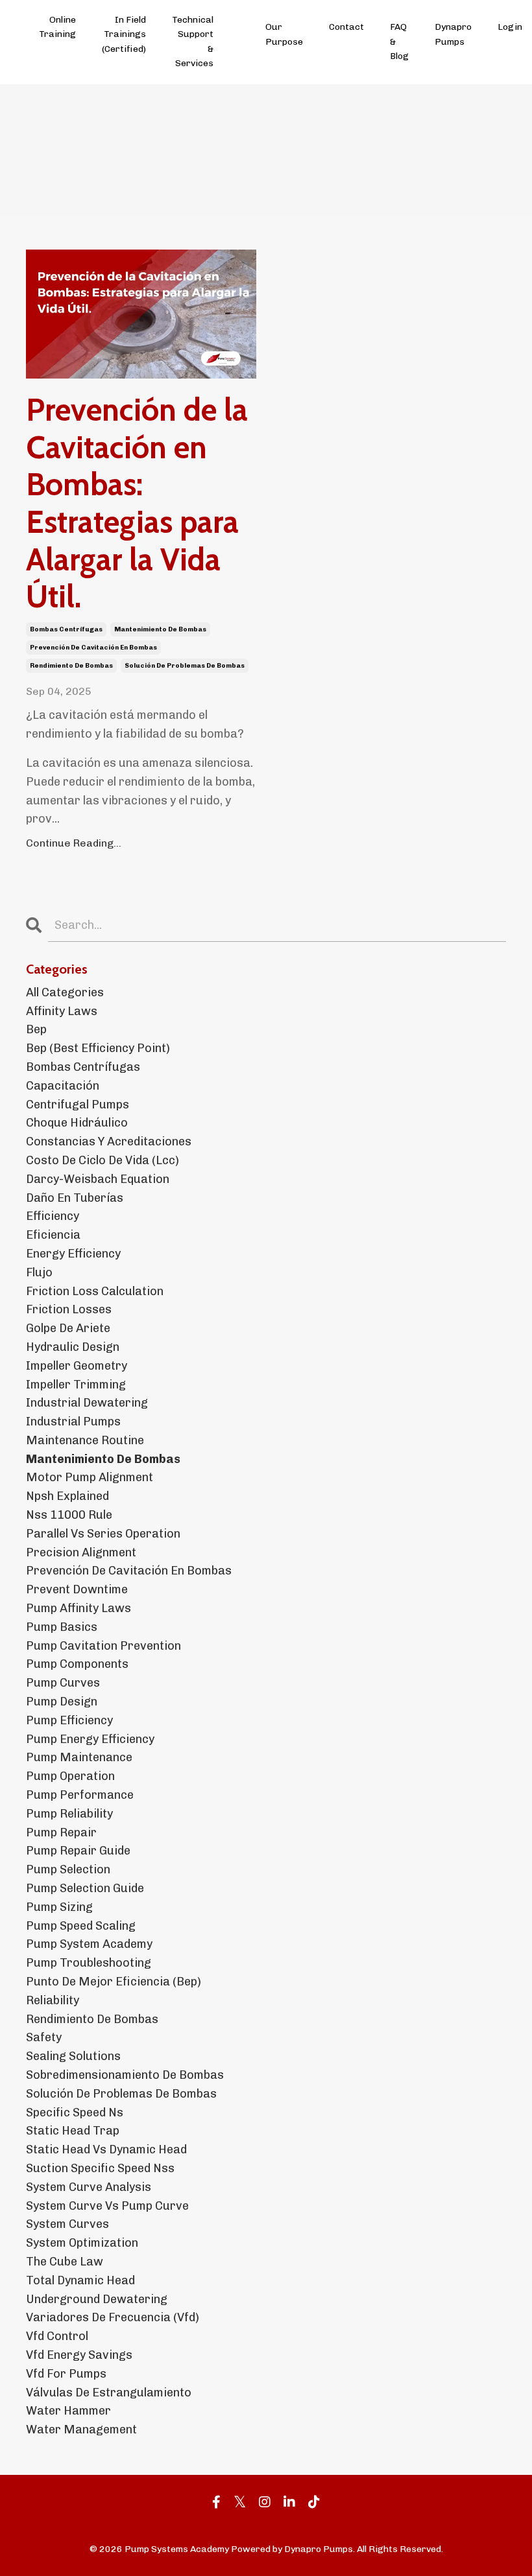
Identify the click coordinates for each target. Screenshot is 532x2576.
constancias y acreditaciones (109, 1142)
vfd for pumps (66, 2374)
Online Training (57, 27)
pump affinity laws (79, 1608)
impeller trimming (76, 1385)
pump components (77, 1664)
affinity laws (62, 1011)
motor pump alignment (90, 1477)
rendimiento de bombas (71, 666)
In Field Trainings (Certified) (124, 34)
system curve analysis (89, 2187)
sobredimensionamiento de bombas (125, 2075)
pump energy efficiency (90, 1739)
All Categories (65, 992)
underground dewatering (97, 2299)
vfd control (57, 2336)
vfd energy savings (79, 2355)
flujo (39, 1272)
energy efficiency (73, 1254)
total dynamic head (80, 2280)
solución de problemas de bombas (185, 666)
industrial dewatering (87, 1403)
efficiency (53, 1216)
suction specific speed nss (100, 2168)
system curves (67, 2224)
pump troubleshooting (89, 1963)
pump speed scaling (81, 1926)
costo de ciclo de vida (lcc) (103, 1160)
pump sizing (59, 1907)
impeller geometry (77, 1366)
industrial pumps (73, 1422)
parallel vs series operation (103, 1534)
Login (510, 27)
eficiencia (53, 1235)
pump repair (61, 1832)
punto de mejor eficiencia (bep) (114, 1982)
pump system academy (89, 1944)
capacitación (63, 1086)
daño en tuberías (75, 1198)
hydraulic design (73, 1347)
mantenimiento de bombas (160, 629)
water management (81, 2430)
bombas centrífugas (66, 629)
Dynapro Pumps (453, 34)
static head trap (73, 2131)
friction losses (69, 1309)
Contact (346, 27)
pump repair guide (78, 1851)
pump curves (63, 1683)
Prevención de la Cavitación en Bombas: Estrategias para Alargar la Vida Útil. (137, 503)
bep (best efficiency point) (98, 1048)
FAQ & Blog (399, 41)
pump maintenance (79, 1757)
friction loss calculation (95, 1291)
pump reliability (69, 1814)
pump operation (70, 1776)
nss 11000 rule (69, 1515)
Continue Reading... (74, 843)
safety (44, 2037)
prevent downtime (77, 1589)
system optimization (82, 2243)
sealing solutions (73, 2056)
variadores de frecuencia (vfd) (113, 2317)
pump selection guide (85, 1888)
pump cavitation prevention (103, 1646)
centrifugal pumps (78, 1105)
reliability (53, 2000)
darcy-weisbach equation (98, 1179)
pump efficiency (69, 1720)
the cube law (65, 2262)
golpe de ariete (68, 1328)
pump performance (80, 1795)
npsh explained (67, 1496)
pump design (62, 1702)
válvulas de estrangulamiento (109, 2393)
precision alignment (81, 1552)
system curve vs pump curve (107, 2206)
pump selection (68, 1869)
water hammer (68, 2411)
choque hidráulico (77, 1123)
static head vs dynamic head (106, 2149)
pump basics (62, 1627)
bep (36, 1029)
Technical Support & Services (193, 41)
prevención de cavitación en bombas (93, 648)
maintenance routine (85, 1440)
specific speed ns (75, 2113)
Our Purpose (284, 34)
